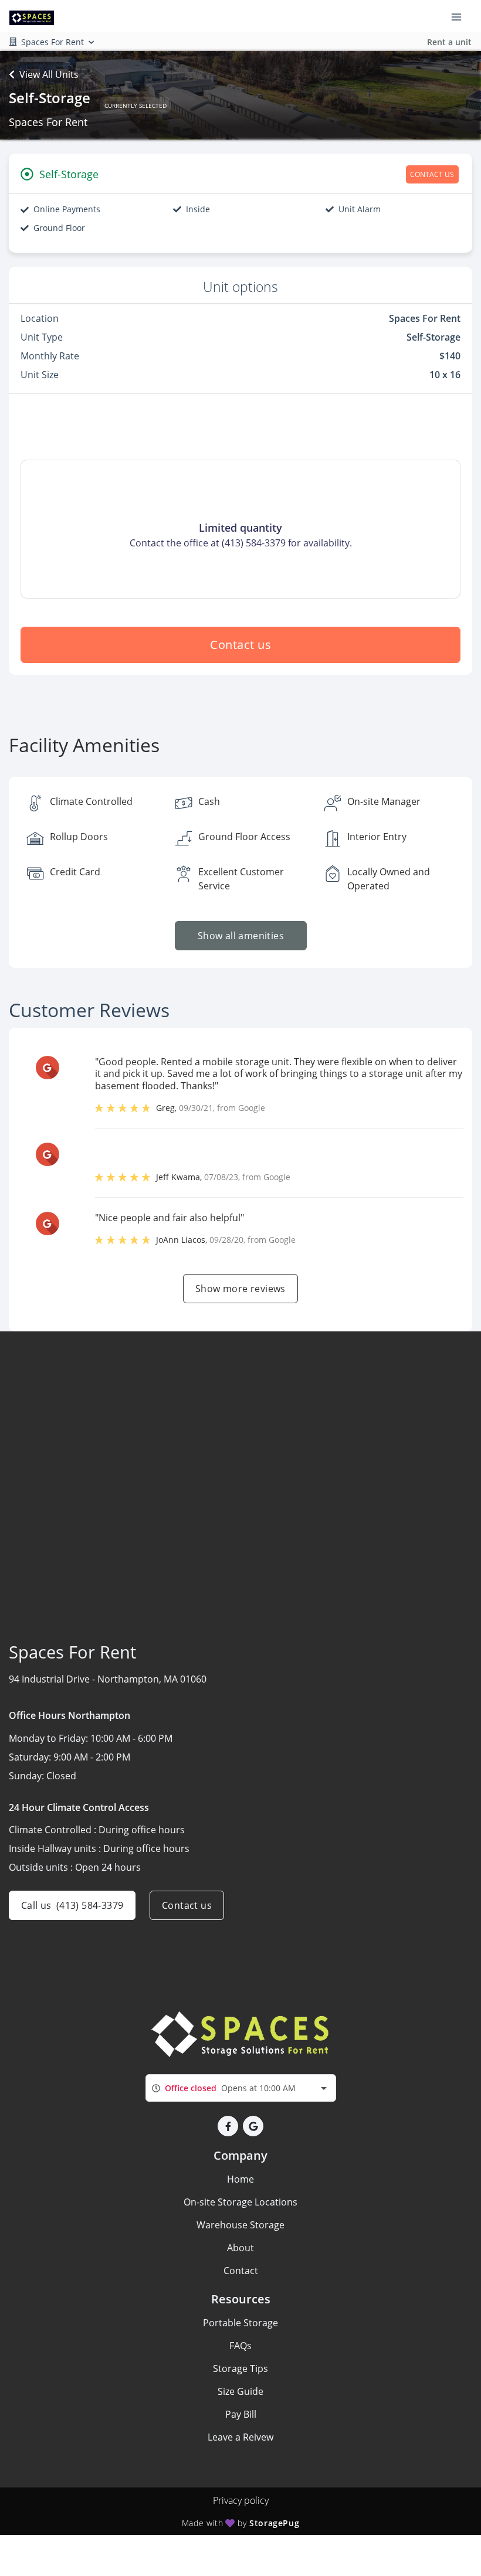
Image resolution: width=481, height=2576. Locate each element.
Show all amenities (240, 936)
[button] (228, 2126)
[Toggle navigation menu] (461, 16)
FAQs (240, 2346)
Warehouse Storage (240, 2225)
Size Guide (240, 2391)
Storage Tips (240, 2368)
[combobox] (241, 2088)
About (240, 2248)
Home (240, 2179)
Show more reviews (240, 1289)
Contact (241, 2271)
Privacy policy (241, 2500)
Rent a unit (449, 42)
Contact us (240, 645)
